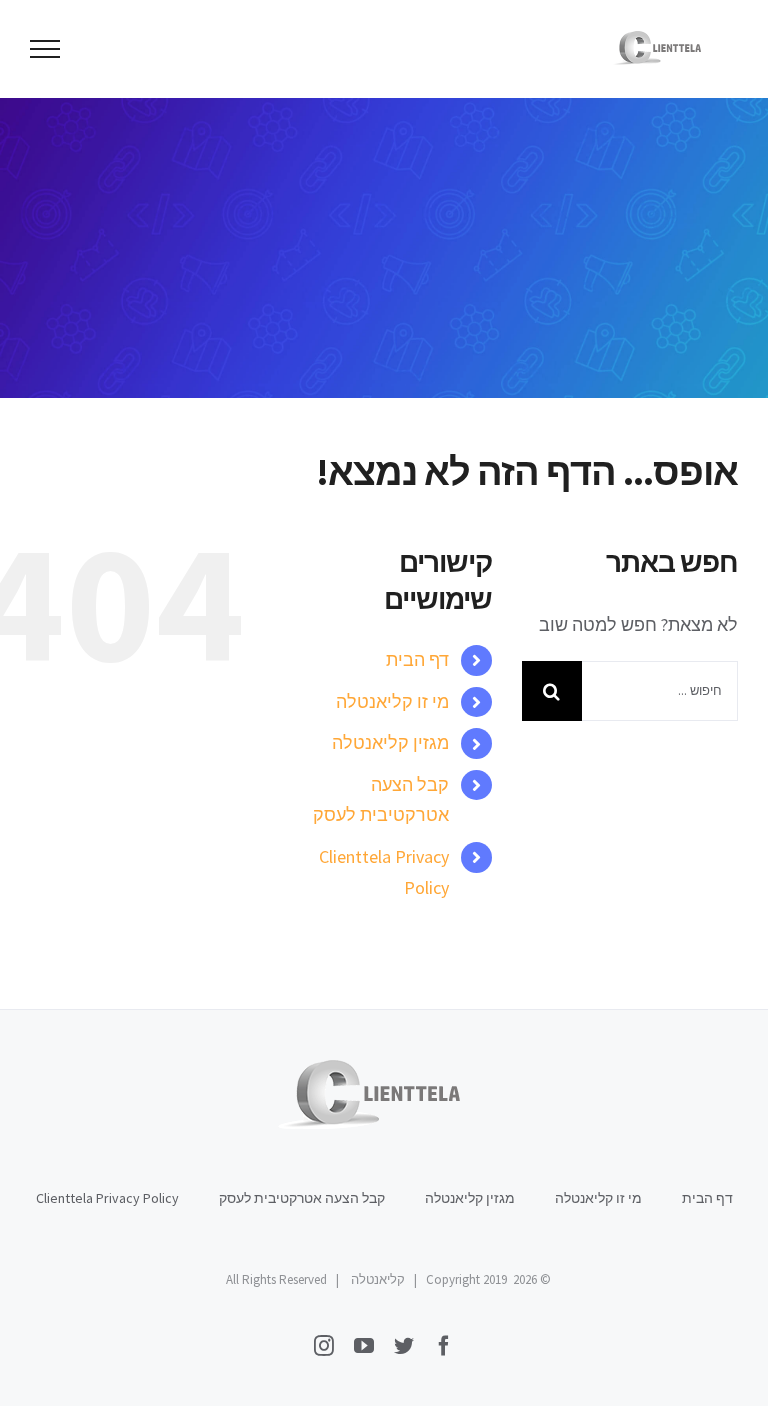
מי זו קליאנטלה (392, 701)
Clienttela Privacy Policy (107, 1198)
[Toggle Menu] (45, 49)
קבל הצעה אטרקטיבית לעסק (302, 1198)
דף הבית (417, 659)
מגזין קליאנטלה (390, 742)
